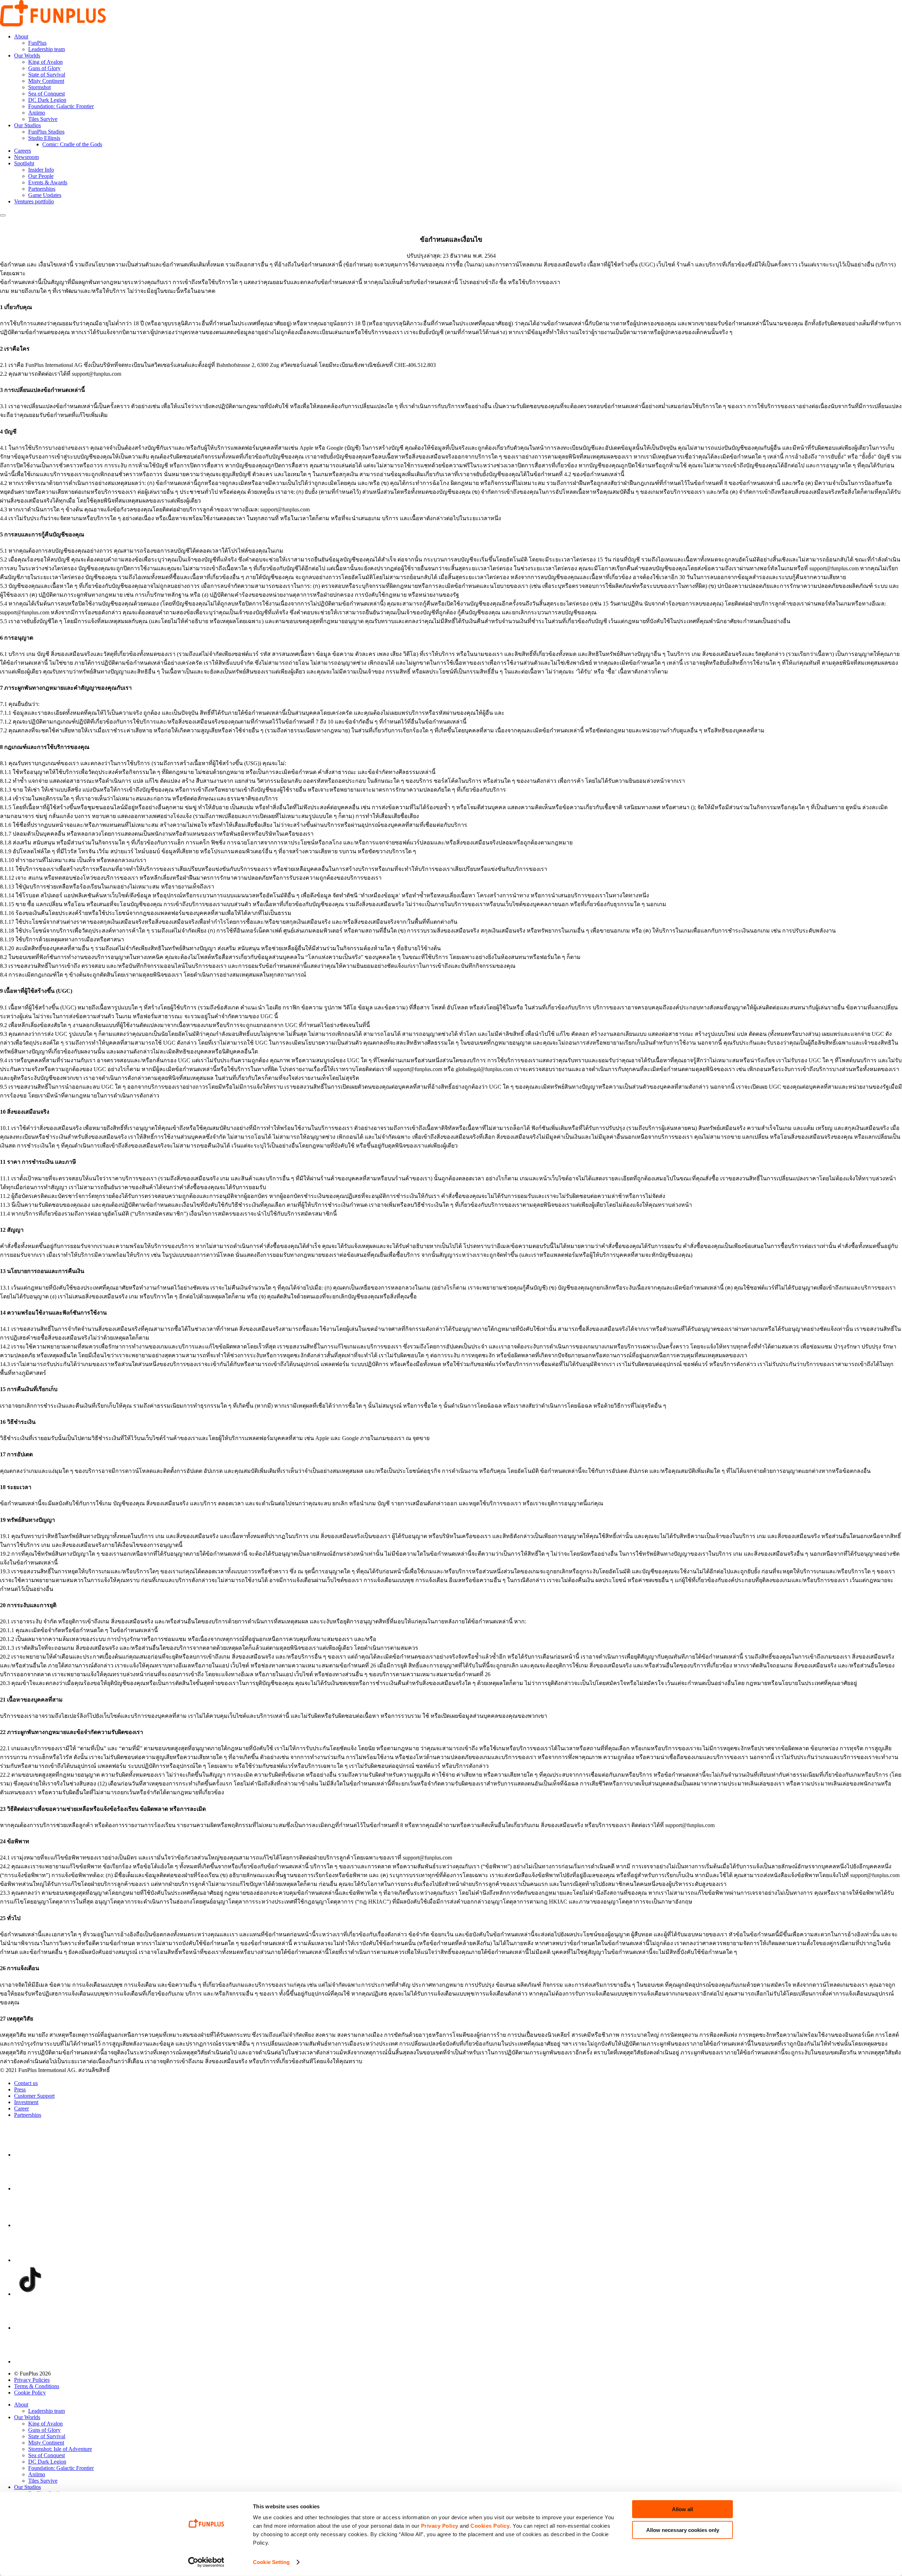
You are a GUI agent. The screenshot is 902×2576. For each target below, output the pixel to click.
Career (21, 2108)
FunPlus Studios (46, 132)
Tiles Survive (43, 119)
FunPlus (37, 43)
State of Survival (47, 75)
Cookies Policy (490, 2526)
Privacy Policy (440, 2526)
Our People (41, 176)
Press (20, 2089)
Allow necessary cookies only (683, 2530)
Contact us (26, 2083)
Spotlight (24, 163)
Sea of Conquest (47, 94)
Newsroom (26, 157)
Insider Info (41, 170)
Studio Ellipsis (44, 138)
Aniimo (37, 113)
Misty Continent (46, 81)
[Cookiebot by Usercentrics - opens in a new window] (206, 2562)
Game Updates (45, 195)
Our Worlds (27, 56)
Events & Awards (48, 182)
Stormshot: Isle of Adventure (60, 2449)
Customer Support (34, 2096)
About (21, 36)
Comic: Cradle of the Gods (72, 144)
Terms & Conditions (37, 2386)
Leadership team (47, 49)
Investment (26, 2102)
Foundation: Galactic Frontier (61, 106)
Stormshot (39, 87)
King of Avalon (45, 62)
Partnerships (42, 189)
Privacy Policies (32, 2380)
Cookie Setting (271, 2562)
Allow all (682, 2509)
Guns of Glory (44, 68)
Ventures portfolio (34, 201)
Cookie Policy (30, 2393)
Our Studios (27, 125)
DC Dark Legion (47, 100)
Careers (23, 151)
